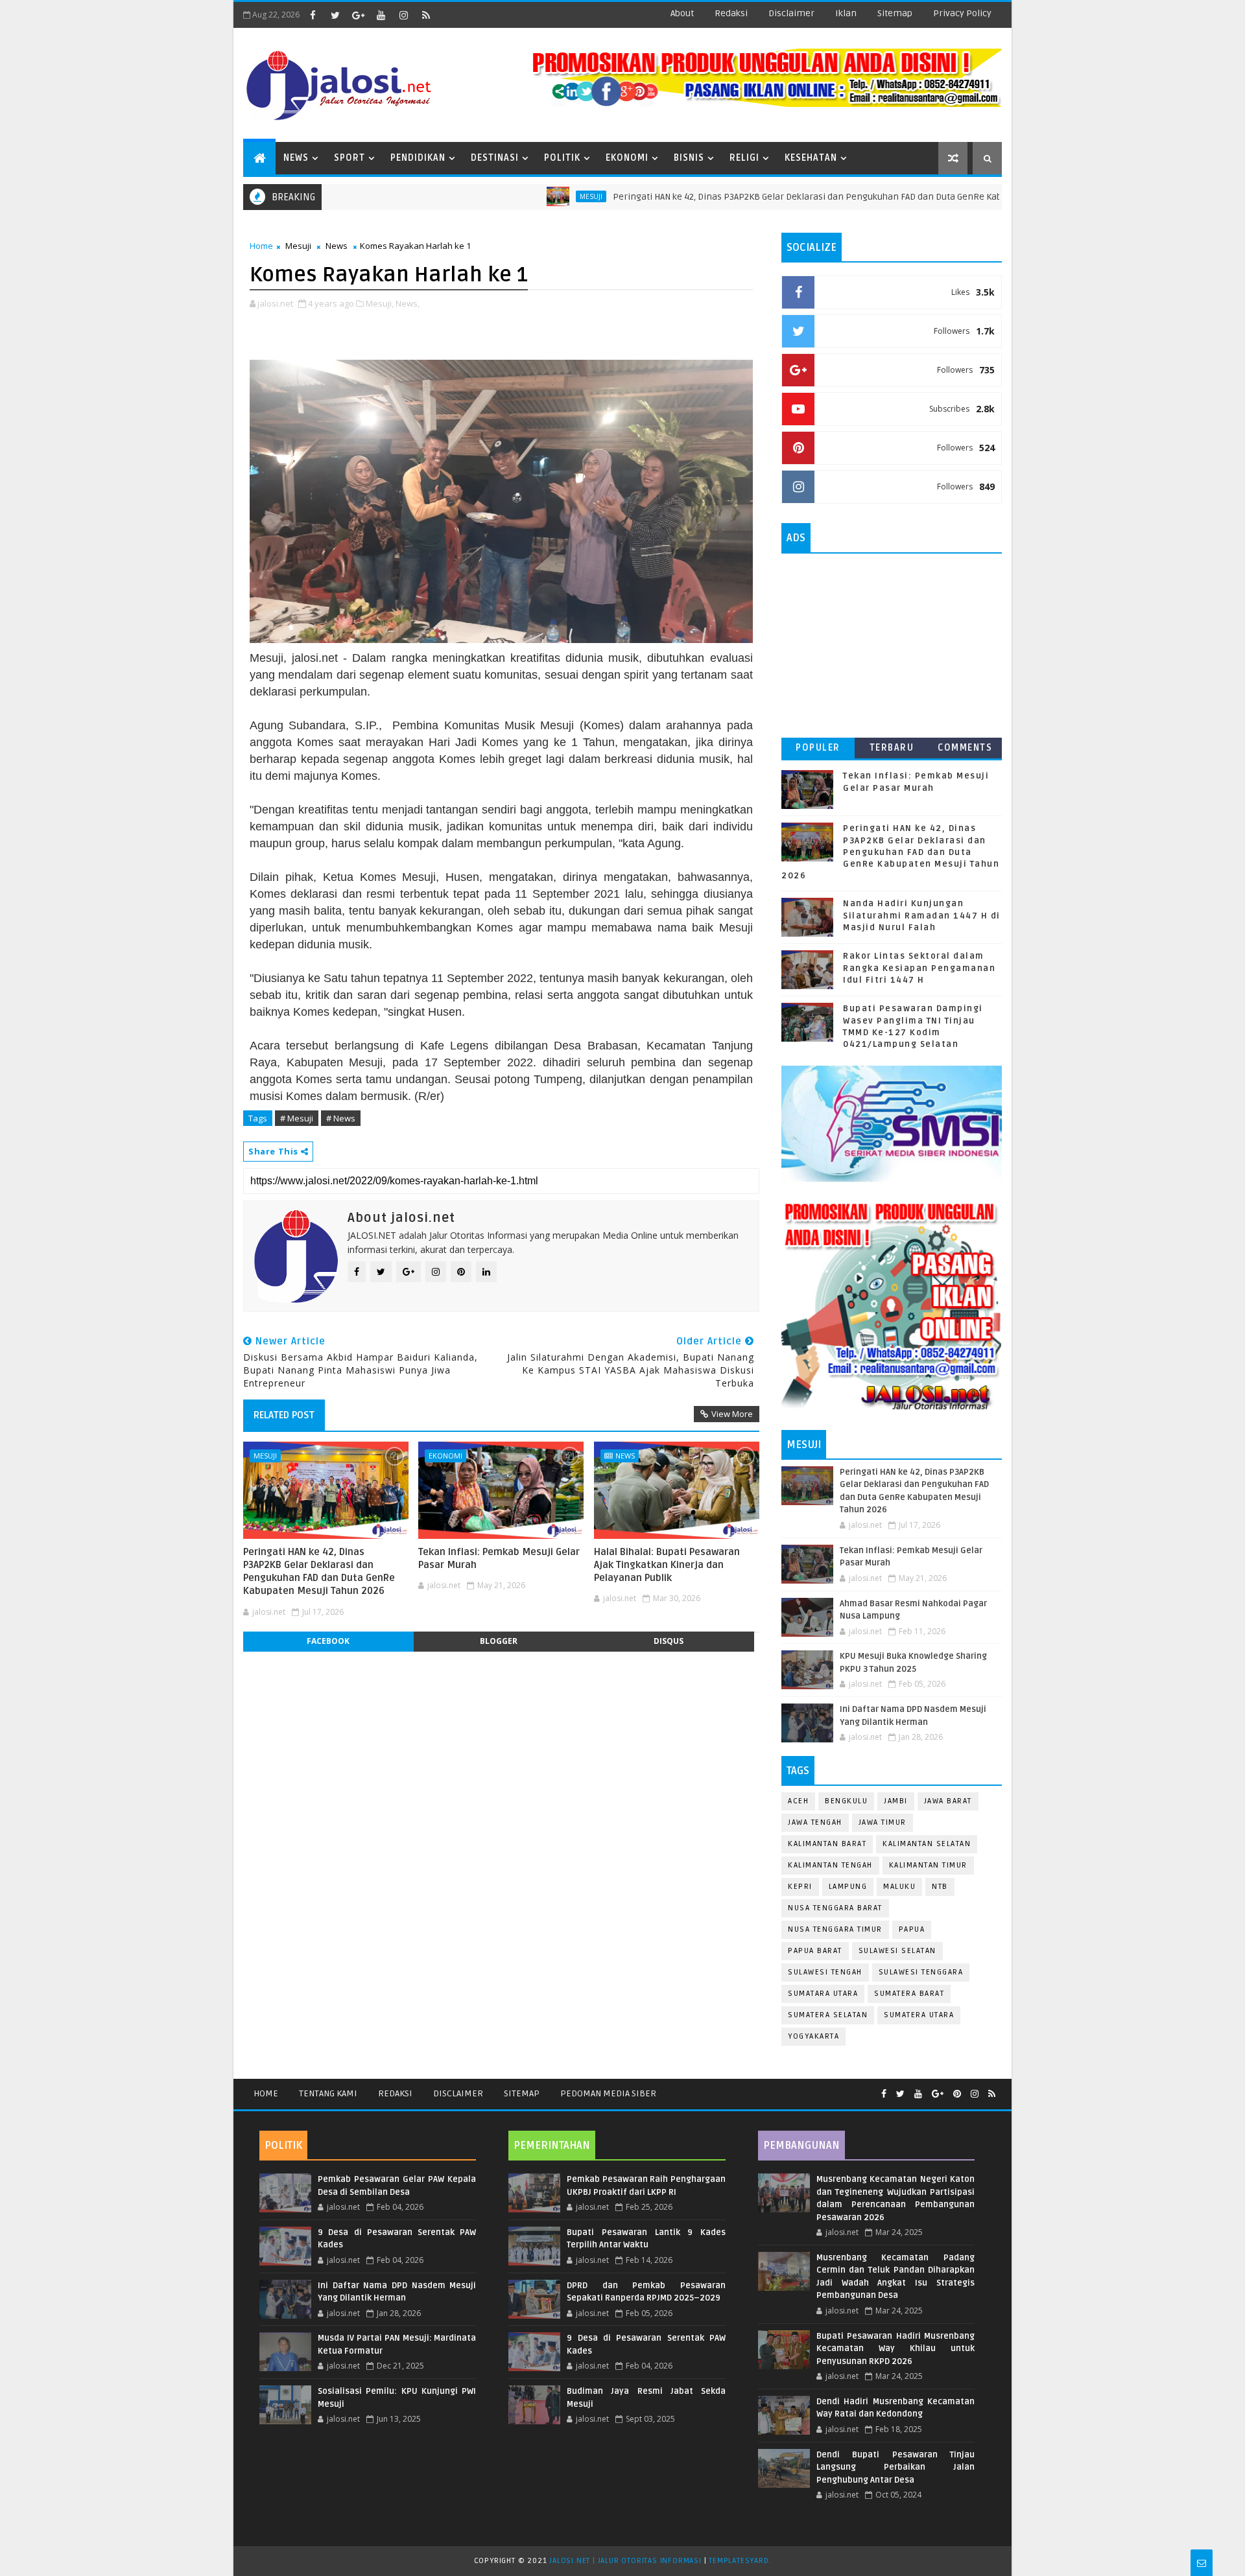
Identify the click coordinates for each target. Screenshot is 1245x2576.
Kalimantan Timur (928, 1865)
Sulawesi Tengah (825, 1972)
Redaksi (395, 2093)
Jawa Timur (883, 1822)
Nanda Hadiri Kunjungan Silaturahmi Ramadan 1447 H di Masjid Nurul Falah (922, 915)
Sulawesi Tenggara (921, 1972)
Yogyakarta (813, 2036)
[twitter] (335, 15)
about (682, 13)
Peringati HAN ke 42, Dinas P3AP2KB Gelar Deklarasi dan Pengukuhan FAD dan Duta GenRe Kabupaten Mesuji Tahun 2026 (784, 197)
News (296, 158)
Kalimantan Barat (827, 1844)
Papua (912, 1929)
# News (341, 1118)
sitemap (895, 13)
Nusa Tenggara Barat (835, 1908)
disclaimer (791, 13)
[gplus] (358, 15)
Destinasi (495, 158)
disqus (669, 1641)
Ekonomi (627, 158)
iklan (846, 13)
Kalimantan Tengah (830, 1865)
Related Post (284, 1415)
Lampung (848, 1887)
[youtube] (381, 15)
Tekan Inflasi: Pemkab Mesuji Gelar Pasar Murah (499, 1558)
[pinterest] (957, 2094)
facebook (328, 1641)
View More (732, 1414)
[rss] (426, 15)
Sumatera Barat (909, 1994)
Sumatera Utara (919, 2015)
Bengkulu (846, 1801)
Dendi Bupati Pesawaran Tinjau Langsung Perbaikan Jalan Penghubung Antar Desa (895, 2467)
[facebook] (313, 15)
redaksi (731, 13)
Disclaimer (458, 2093)
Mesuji (513, 196)
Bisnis (689, 158)
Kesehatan (811, 158)
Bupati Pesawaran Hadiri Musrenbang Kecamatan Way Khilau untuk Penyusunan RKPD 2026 (895, 2349)
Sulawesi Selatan (897, 1951)
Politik (562, 158)
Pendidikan (418, 158)
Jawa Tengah (815, 1822)
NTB (940, 1887)
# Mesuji (297, 1118)
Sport (350, 158)
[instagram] (403, 15)
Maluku (899, 1887)
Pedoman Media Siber (608, 2093)
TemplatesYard (739, 2561)
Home (261, 246)
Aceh (798, 1801)
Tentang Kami (328, 2093)
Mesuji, (380, 303)
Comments (965, 748)
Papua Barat (815, 1951)
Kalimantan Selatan (927, 1844)
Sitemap (522, 2093)
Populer (818, 748)
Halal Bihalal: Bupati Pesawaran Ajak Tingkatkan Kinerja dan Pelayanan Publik (667, 1565)
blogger (499, 1641)
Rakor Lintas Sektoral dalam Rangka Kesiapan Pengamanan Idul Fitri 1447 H (919, 968)
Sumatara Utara (823, 1994)
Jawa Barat (948, 1801)
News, (408, 303)
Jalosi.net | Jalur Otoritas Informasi (625, 2561)
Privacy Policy (962, 13)
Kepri (800, 1887)
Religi (744, 158)
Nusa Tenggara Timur (835, 1929)
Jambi (896, 1801)
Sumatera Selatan (828, 2015)
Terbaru (892, 748)
